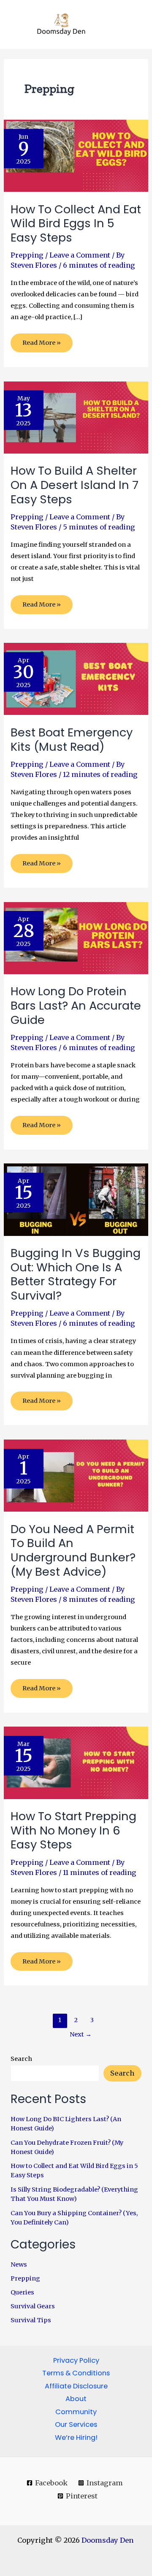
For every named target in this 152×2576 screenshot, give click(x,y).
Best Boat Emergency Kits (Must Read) (72, 740)
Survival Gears (33, 2306)
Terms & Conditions (76, 2373)
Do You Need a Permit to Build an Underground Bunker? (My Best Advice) (73, 1550)
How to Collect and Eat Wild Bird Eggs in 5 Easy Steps (76, 223)
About (76, 2399)
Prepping (27, 255)
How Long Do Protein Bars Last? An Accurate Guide (76, 1005)
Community (76, 2412)
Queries (22, 2292)
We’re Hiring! (76, 2438)
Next (81, 2034)
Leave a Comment (80, 255)
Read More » (41, 345)
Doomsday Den (108, 2540)
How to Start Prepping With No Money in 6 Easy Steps (73, 1830)
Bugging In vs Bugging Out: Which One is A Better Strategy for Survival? (76, 1274)
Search (21, 2059)
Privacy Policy (76, 2360)
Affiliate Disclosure (76, 2386)
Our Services (76, 2424)
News (19, 2264)
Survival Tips (31, 2320)
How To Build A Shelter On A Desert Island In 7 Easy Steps (75, 485)
